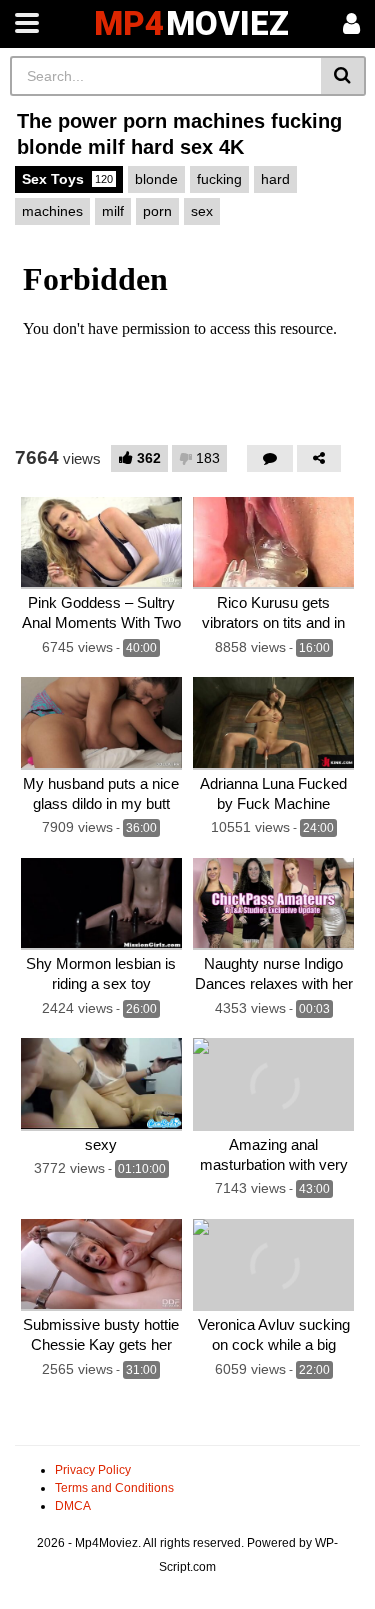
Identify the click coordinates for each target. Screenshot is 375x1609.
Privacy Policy (93, 1470)
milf (113, 211)
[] (343, 76)
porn (157, 211)
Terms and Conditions (114, 1488)
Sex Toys (67, 179)
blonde (156, 179)
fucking (219, 179)
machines (52, 211)
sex (202, 211)
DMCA (73, 1506)
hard (275, 179)
